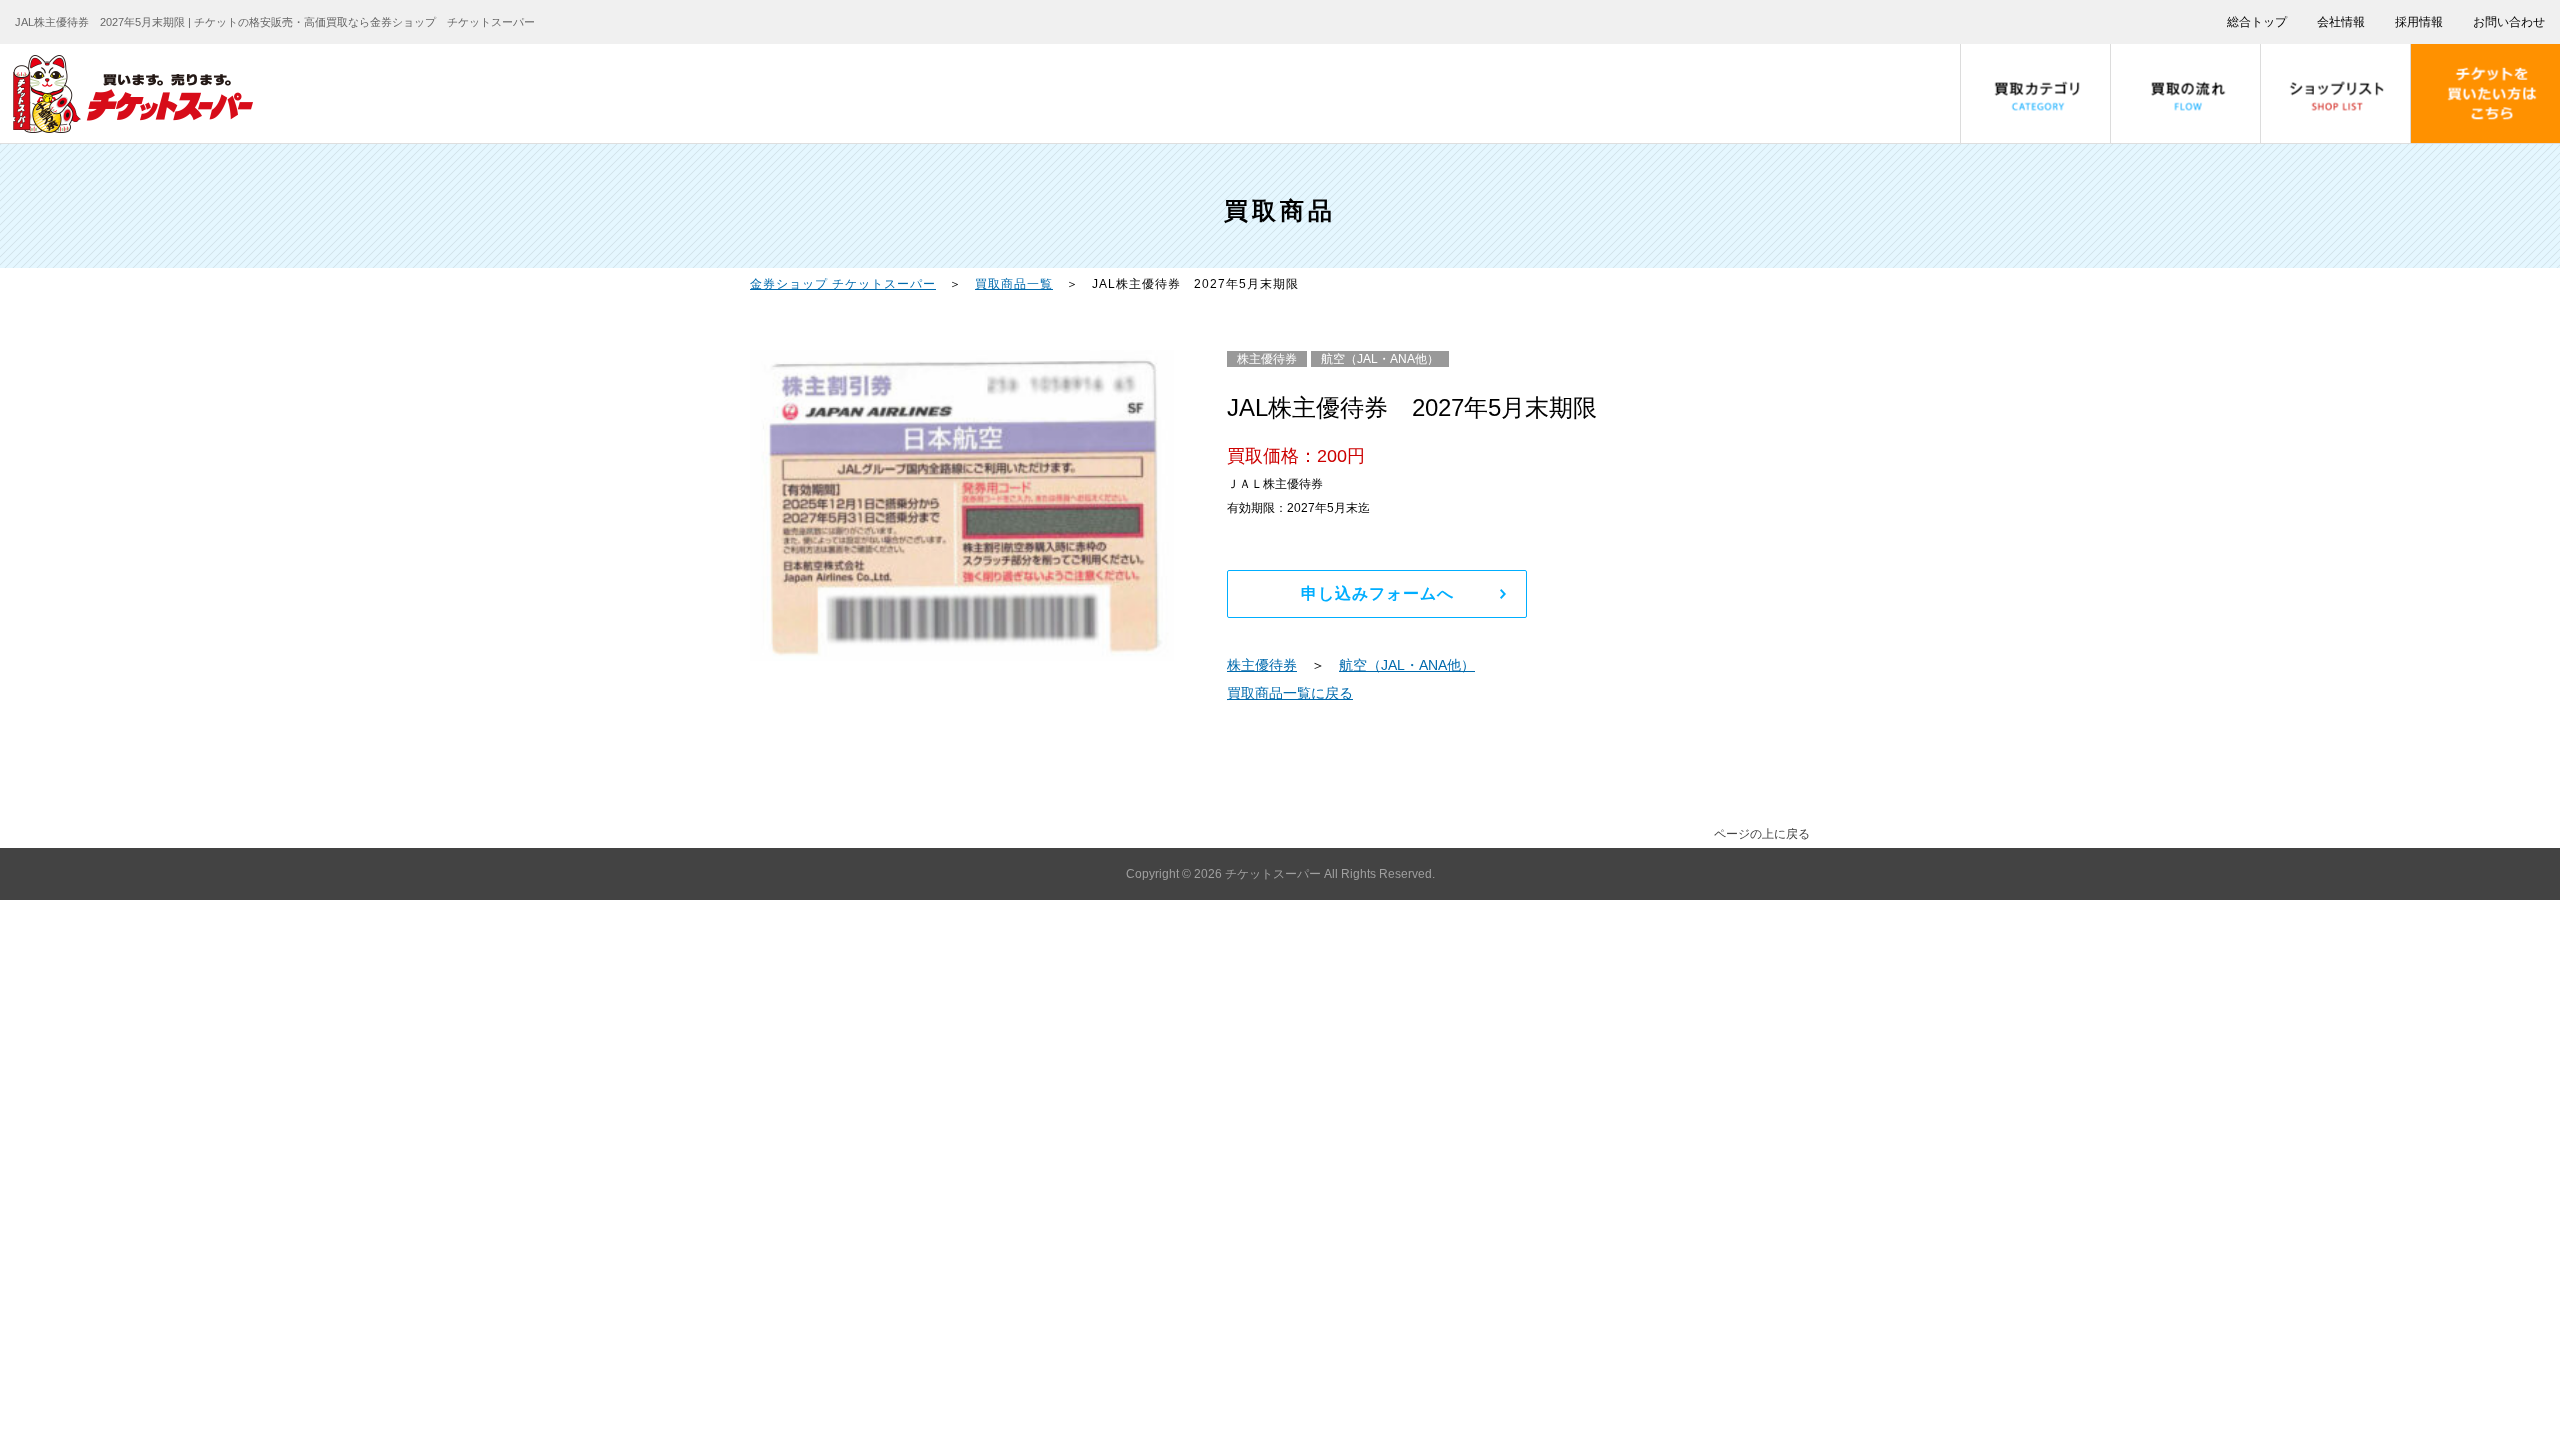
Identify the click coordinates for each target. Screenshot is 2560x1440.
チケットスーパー (1274, 874)
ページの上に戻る (1762, 834)
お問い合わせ (2509, 22)
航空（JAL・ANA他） (1407, 665)
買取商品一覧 (1014, 284)
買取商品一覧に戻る (1290, 693)
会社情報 (2341, 22)
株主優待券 (1262, 665)
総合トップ (2257, 22)
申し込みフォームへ (1377, 593)
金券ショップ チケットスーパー (843, 284)
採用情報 (2419, 22)
